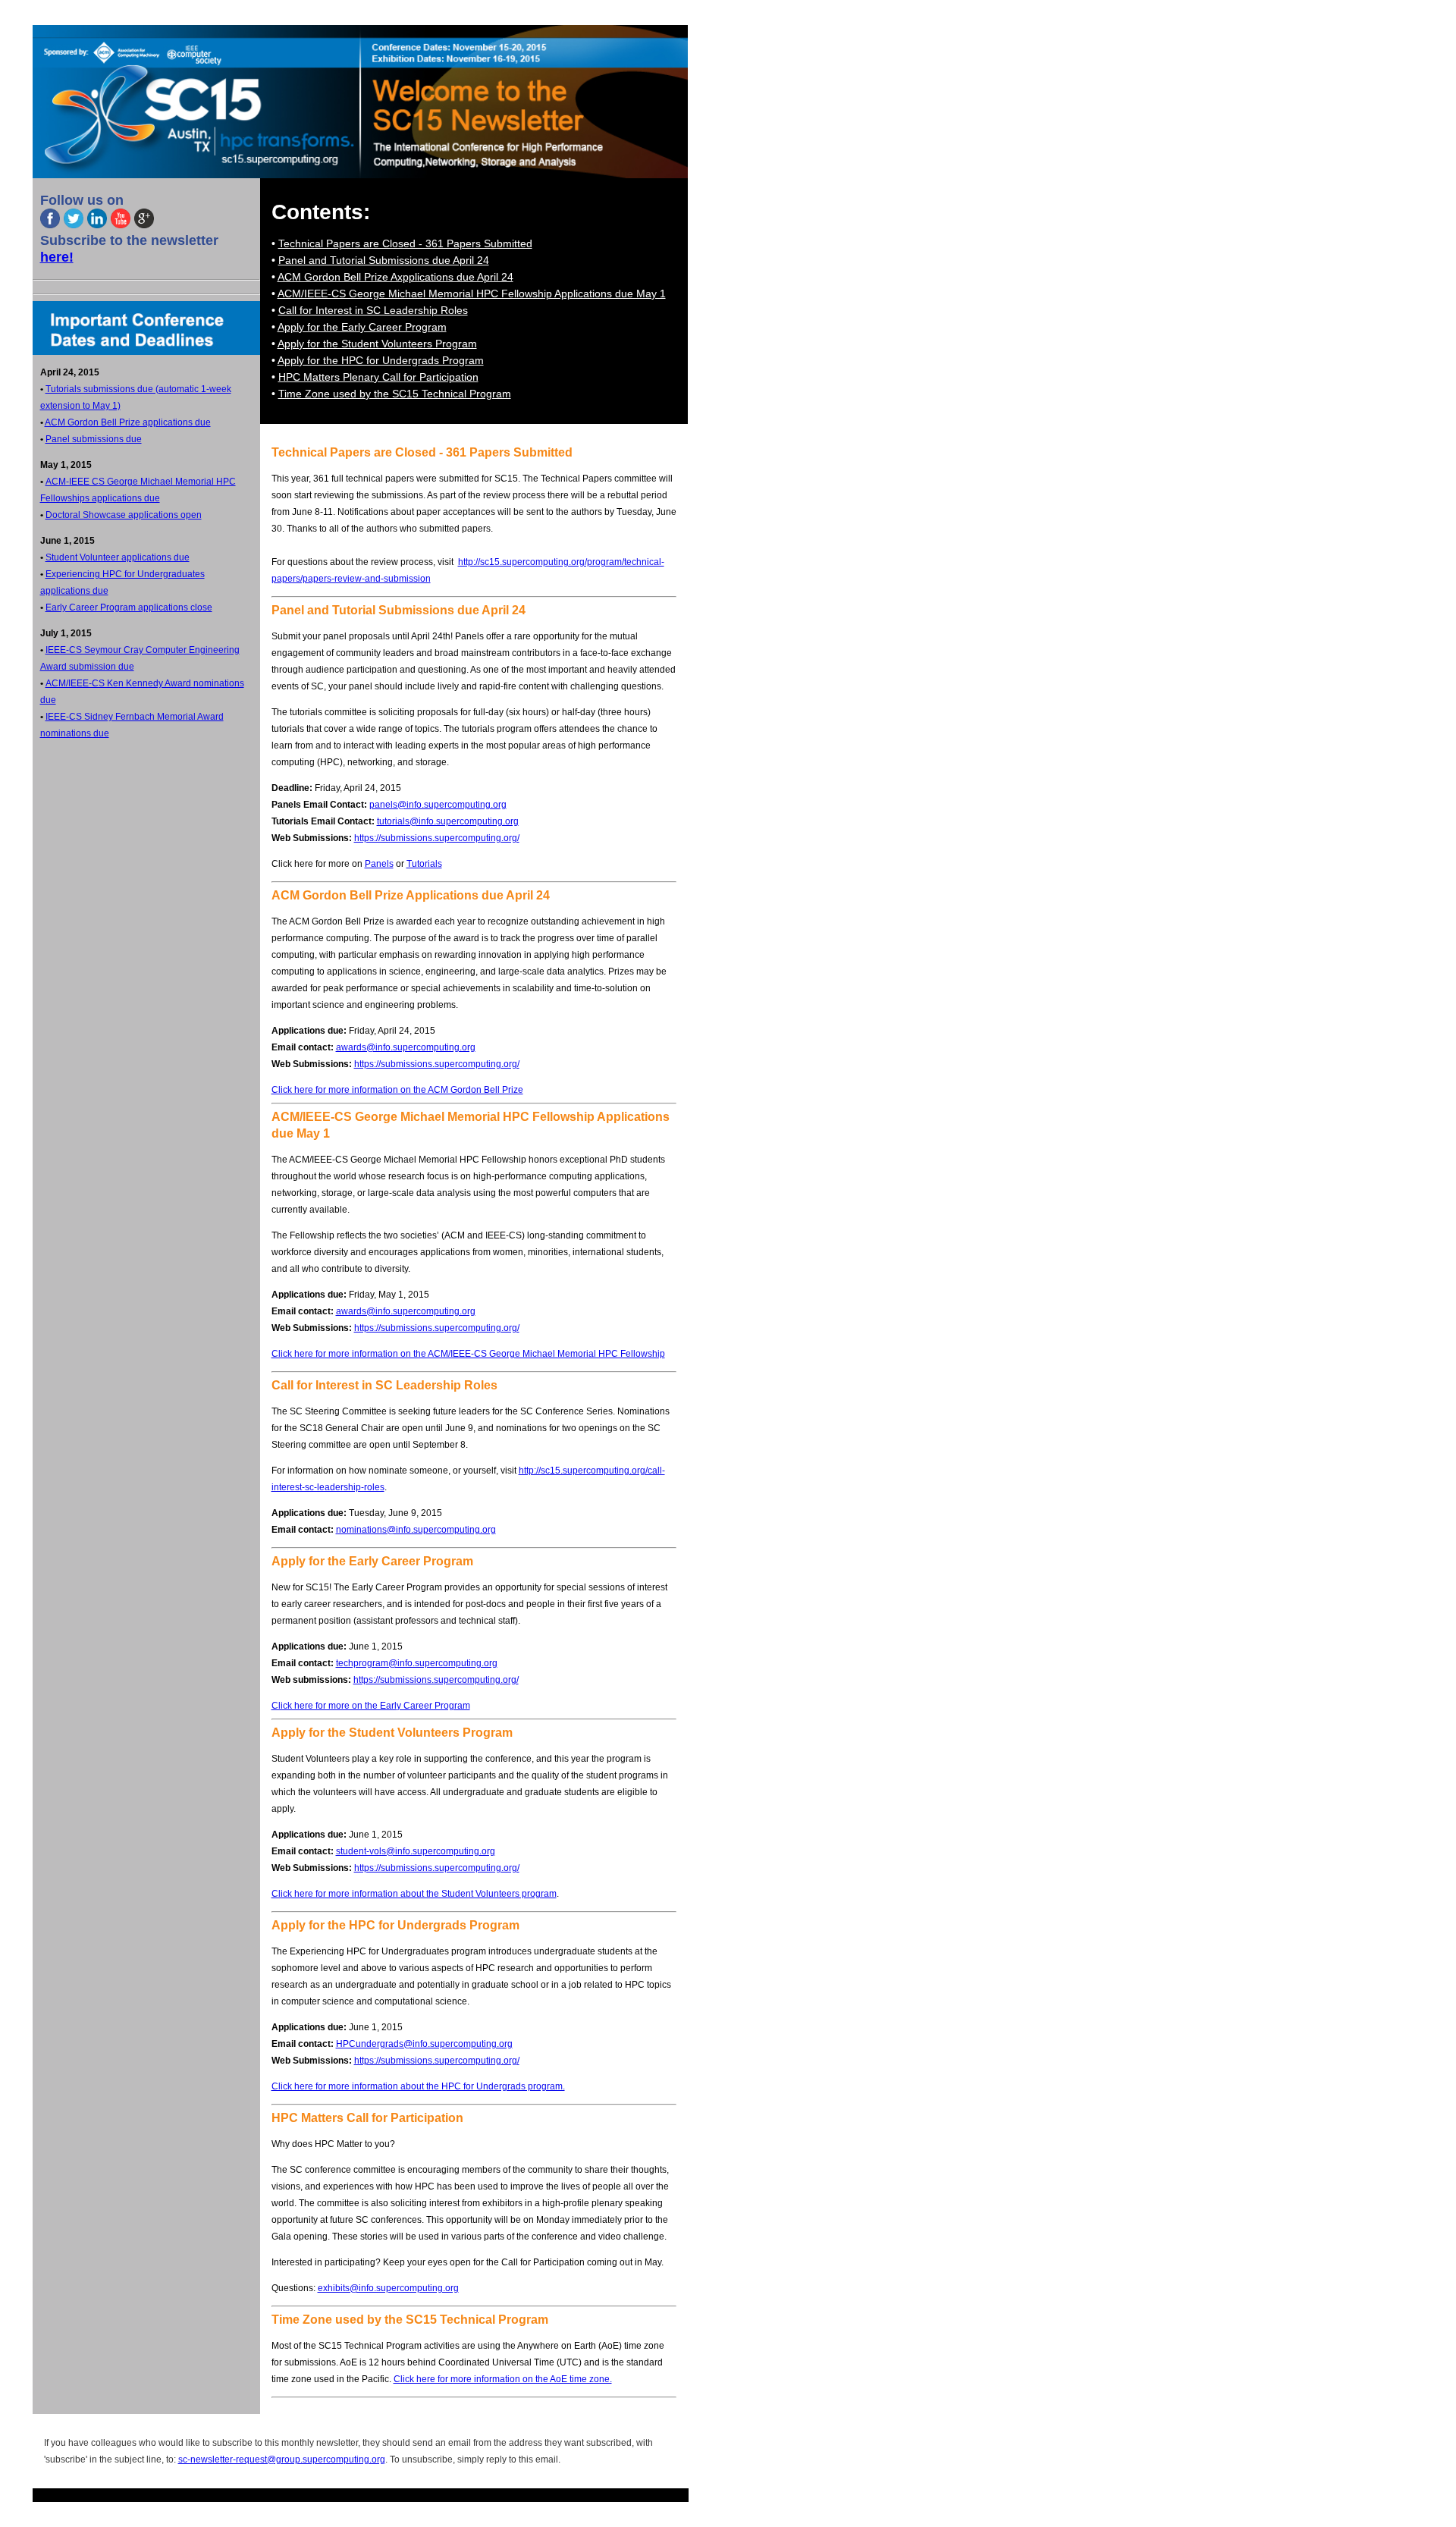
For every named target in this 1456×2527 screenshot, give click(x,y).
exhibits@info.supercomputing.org (388, 2288)
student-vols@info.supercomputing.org (416, 1851)
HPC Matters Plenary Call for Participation (378, 377)
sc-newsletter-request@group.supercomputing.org (282, 2460)
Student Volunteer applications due (118, 557)
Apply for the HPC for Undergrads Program (381, 360)
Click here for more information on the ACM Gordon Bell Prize (397, 1090)
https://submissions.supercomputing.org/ (437, 838)
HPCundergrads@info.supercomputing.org (424, 2044)
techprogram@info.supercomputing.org (417, 1663)
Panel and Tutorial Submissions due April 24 (384, 260)
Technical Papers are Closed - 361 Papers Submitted (405, 243)
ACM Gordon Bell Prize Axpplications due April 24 (395, 277)
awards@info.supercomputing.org (406, 1047)
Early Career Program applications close (129, 607)
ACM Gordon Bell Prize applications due (128, 422)
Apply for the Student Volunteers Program (377, 344)
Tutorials (424, 864)
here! (57, 257)
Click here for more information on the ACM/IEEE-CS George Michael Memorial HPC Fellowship (468, 1354)
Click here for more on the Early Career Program (371, 1706)
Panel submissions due (94, 439)
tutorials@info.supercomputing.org (448, 821)
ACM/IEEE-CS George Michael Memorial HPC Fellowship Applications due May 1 (472, 294)
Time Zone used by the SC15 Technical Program (395, 394)
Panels (379, 864)
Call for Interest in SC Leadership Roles (373, 310)
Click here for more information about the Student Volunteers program (414, 1894)
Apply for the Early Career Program (362, 327)
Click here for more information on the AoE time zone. (503, 2379)
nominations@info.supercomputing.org (416, 1530)
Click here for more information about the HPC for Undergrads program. (418, 2086)
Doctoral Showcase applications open (124, 515)
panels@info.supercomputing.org (438, 805)
